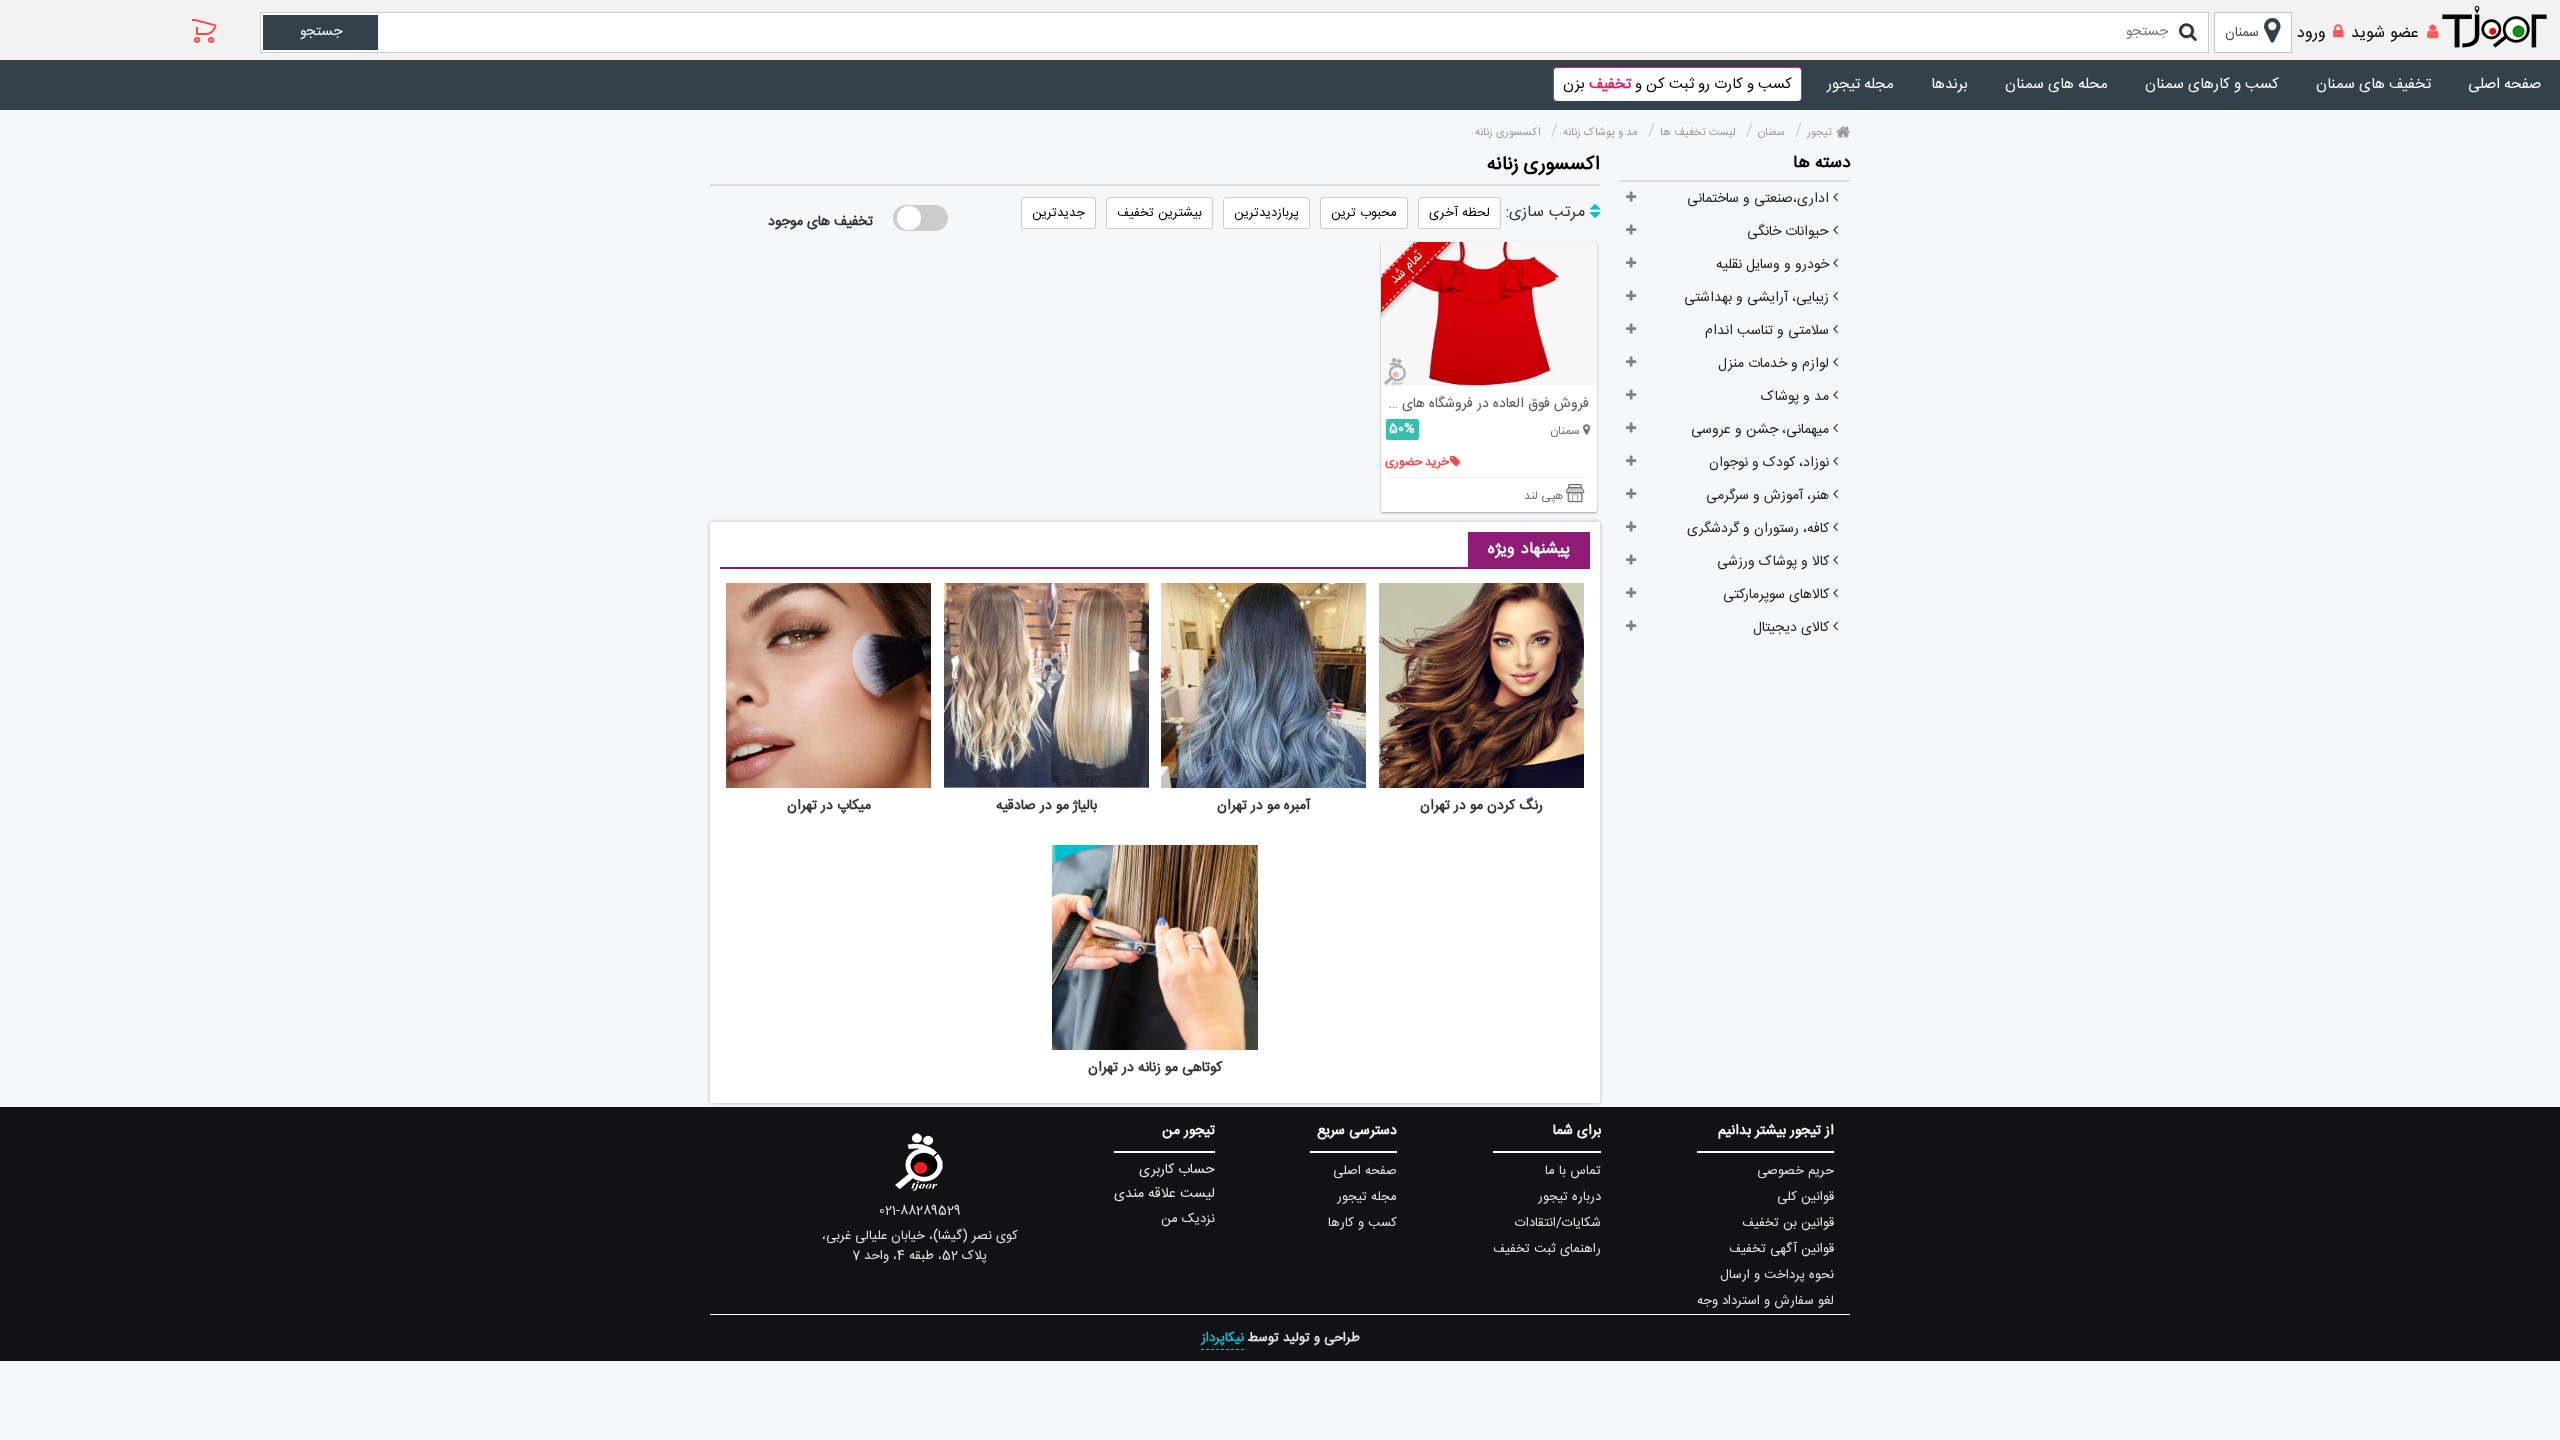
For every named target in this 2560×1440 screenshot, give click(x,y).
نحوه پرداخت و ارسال (1777, 1275)
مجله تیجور (1860, 84)
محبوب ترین (1364, 213)
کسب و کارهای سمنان (2212, 84)
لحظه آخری (1459, 213)
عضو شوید (2385, 33)
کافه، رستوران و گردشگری (1760, 529)
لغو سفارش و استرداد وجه (1765, 1301)
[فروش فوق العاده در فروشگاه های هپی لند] (1489, 314)
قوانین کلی (1805, 1197)
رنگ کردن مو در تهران (1481, 806)
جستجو (321, 32)
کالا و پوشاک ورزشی (1775, 562)
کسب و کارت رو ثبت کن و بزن (1677, 84)
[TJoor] (2505, 28)
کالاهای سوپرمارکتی (1778, 595)
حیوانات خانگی (1790, 232)
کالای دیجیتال (1793, 628)
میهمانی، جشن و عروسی (1762, 430)
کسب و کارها (1362, 1223)
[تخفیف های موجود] (920, 218)
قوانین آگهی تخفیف (1781, 1249)
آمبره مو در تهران (1263, 806)
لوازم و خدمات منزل (1775, 364)
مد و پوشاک (1797, 397)
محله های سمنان (2056, 84)
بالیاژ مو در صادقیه (1046, 806)
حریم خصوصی (1795, 1171)
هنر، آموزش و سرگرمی (1769, 496)
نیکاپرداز (1222, 1338)
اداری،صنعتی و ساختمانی (1760, 199)
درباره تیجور (1569, 1197)
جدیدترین (1058, 213)
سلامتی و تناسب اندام (1769, 331)
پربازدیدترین (1266, 213)
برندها (1949, 84)
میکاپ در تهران (829, 806)
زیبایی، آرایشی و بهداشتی (1758, 298)
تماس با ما (1573, 1171)
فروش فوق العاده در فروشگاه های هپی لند (1485, 404)
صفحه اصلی (2504, 84)
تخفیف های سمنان (2373, 84)
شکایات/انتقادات (1558, 1223)
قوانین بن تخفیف (1788, 1223)
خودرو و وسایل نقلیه (1774, 265)
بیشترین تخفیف (1159, 213)
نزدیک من (1188, 1219)
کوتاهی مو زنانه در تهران (1155, 1068)
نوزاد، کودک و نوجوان (1771, 463)
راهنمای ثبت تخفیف (1547, 1249)
